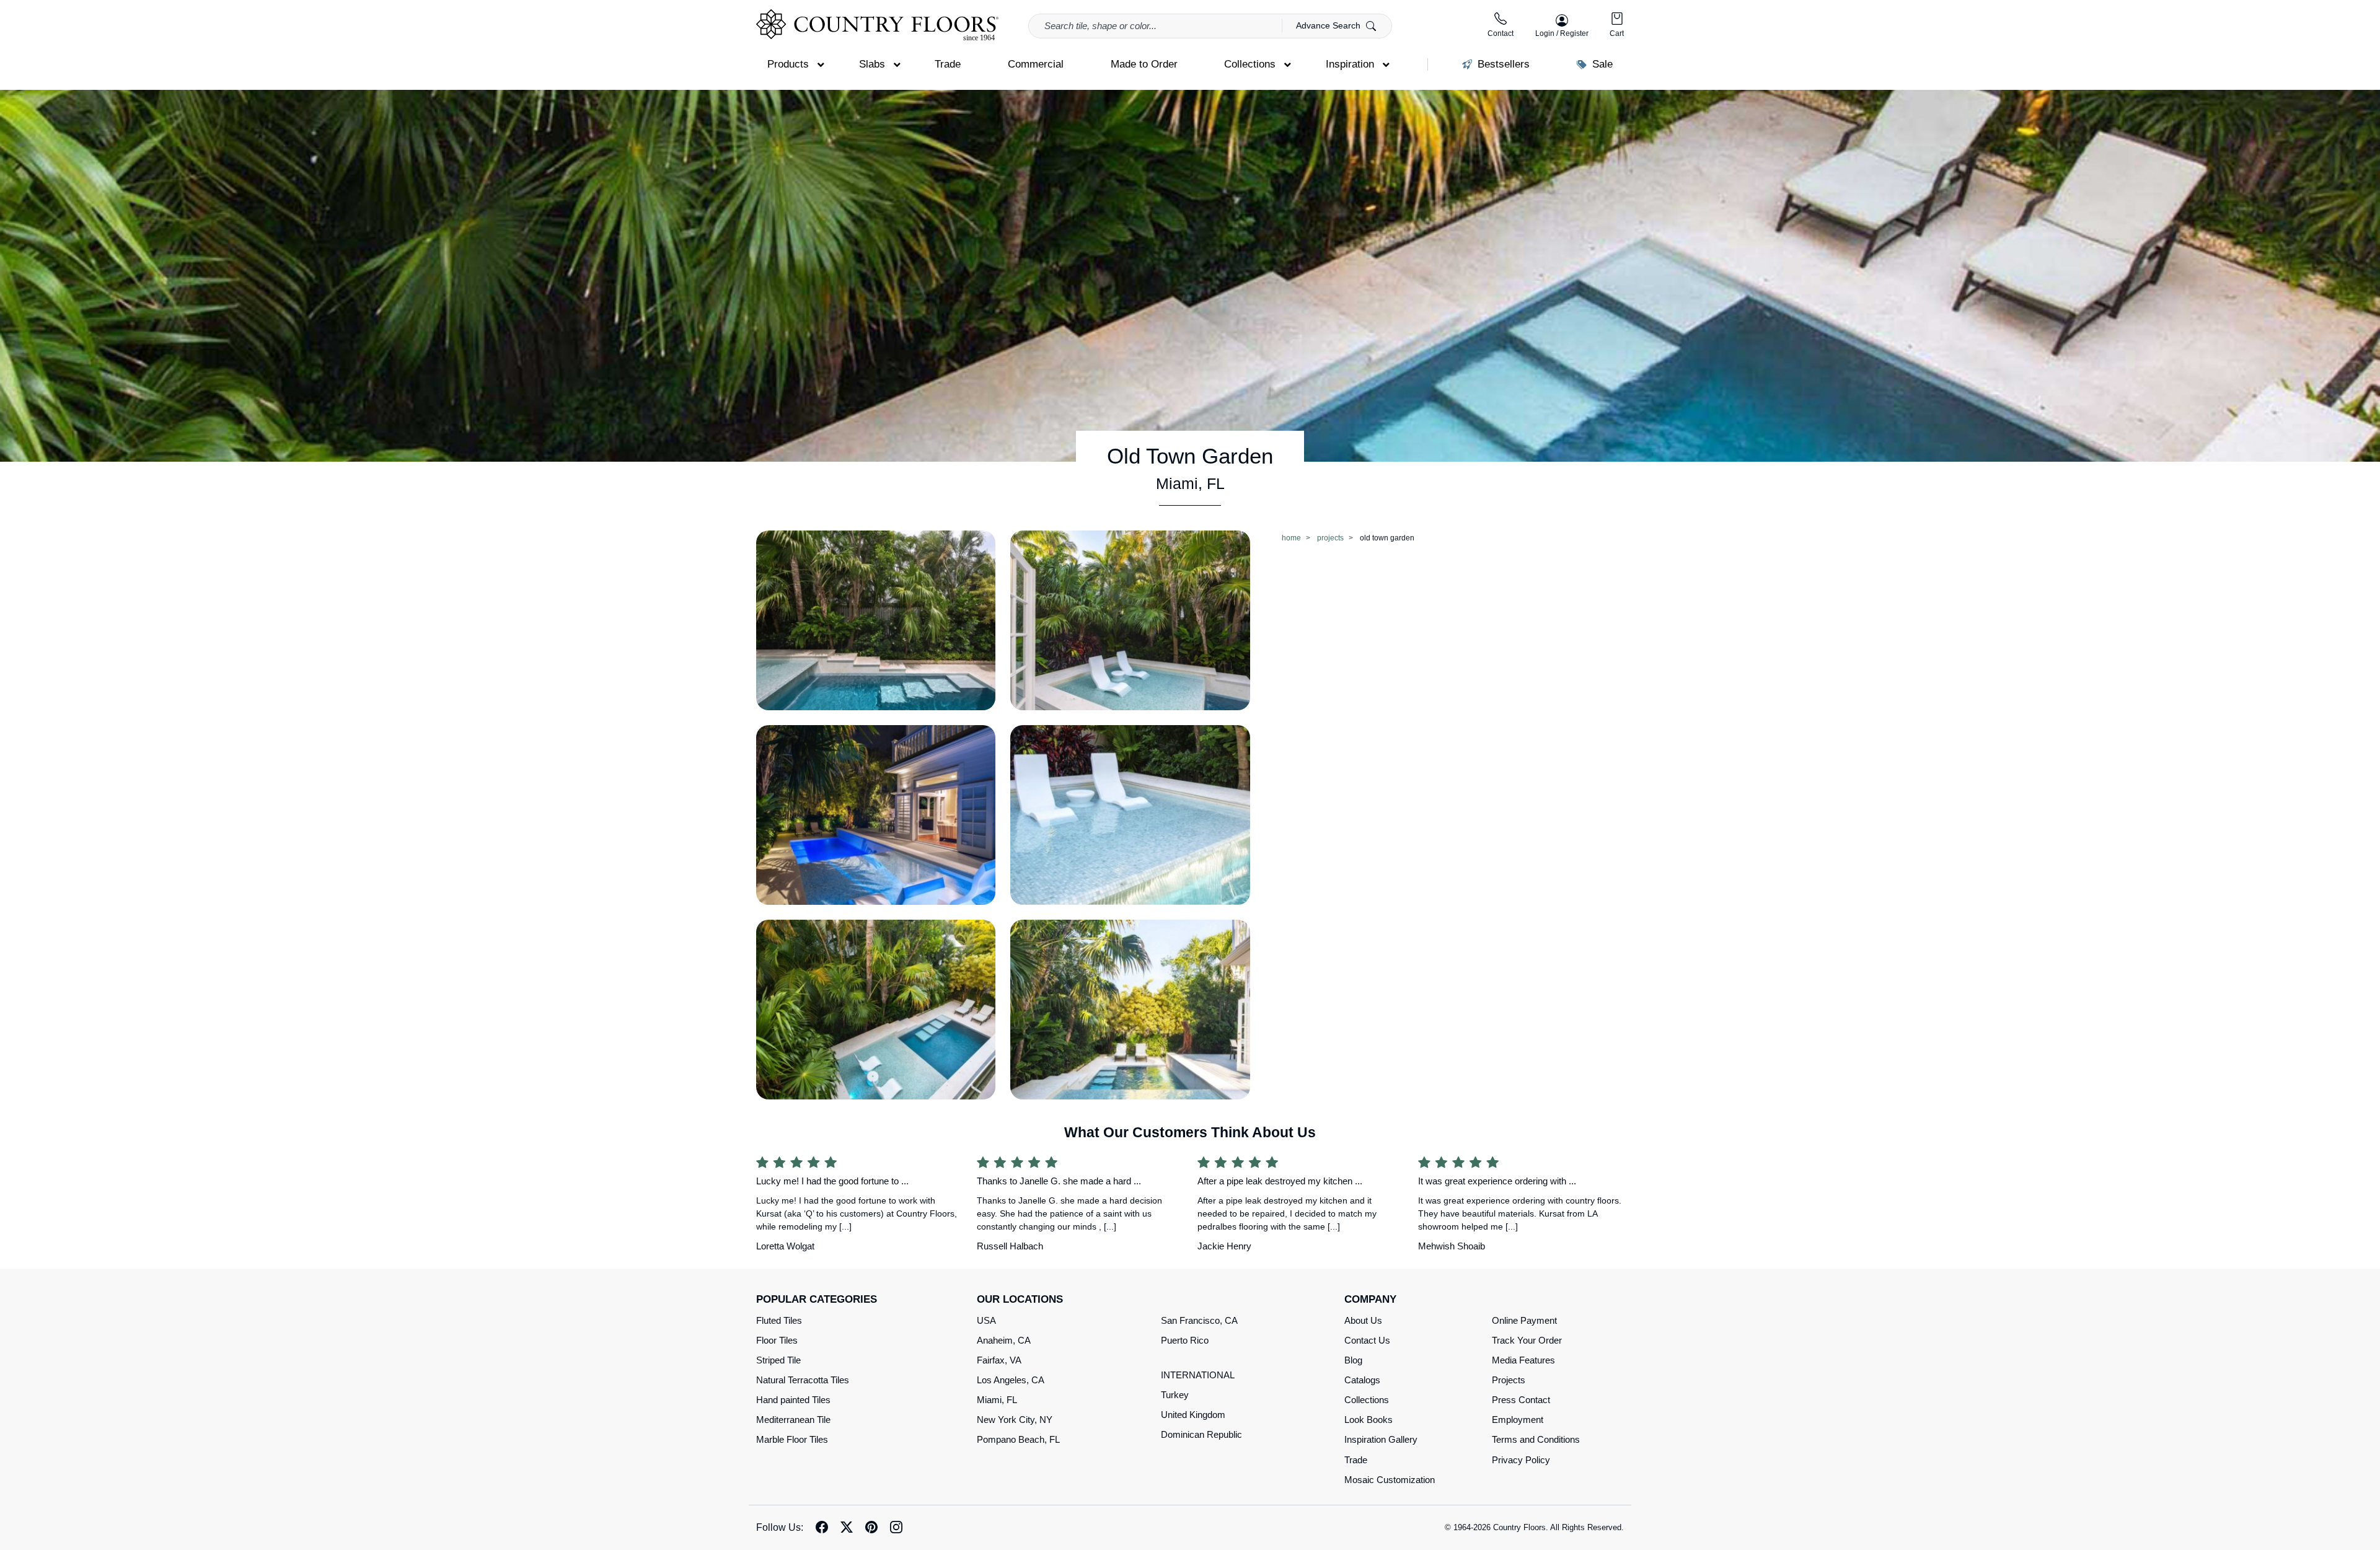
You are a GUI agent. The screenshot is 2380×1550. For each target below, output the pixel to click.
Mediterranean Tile (793, 1420)
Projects (1509, 1380)
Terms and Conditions (1536, 1439)
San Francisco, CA (1199, 1320)
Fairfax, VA (999, 1360)
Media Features (1523, 1360)
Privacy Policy (1521, 1460)
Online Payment (1524, 1320)
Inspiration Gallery (1381, 1439)
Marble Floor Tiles (792, 1439)
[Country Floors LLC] (877, 25)
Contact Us (1367, 1340)
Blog (1353, 1360)
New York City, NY (1015, 1420)
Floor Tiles (777, 1340)
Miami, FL (997, 1400)
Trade (1356, 1460)
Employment (1518, 1420)
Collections (1367, 1400)
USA (986, 1320)
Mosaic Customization (1390, 1480)
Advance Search (1329, 25)
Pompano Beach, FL (1018, 1439)
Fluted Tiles (779, 1320)
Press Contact (1521, 1400)
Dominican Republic (1201, 1434)
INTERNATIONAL (1198, 1375)
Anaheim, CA (1004, 1340)
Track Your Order (1527, 1340)
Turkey (1175, 1395)
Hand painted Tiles (793, 1400)
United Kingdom (1193, 1415)
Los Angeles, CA (1011, 1380)
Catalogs (1362, 1380)
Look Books (1368, 1420)
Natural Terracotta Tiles (803, 1380)
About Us (1363, 1320)
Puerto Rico (1185, 1340)
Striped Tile (778, 1360)
